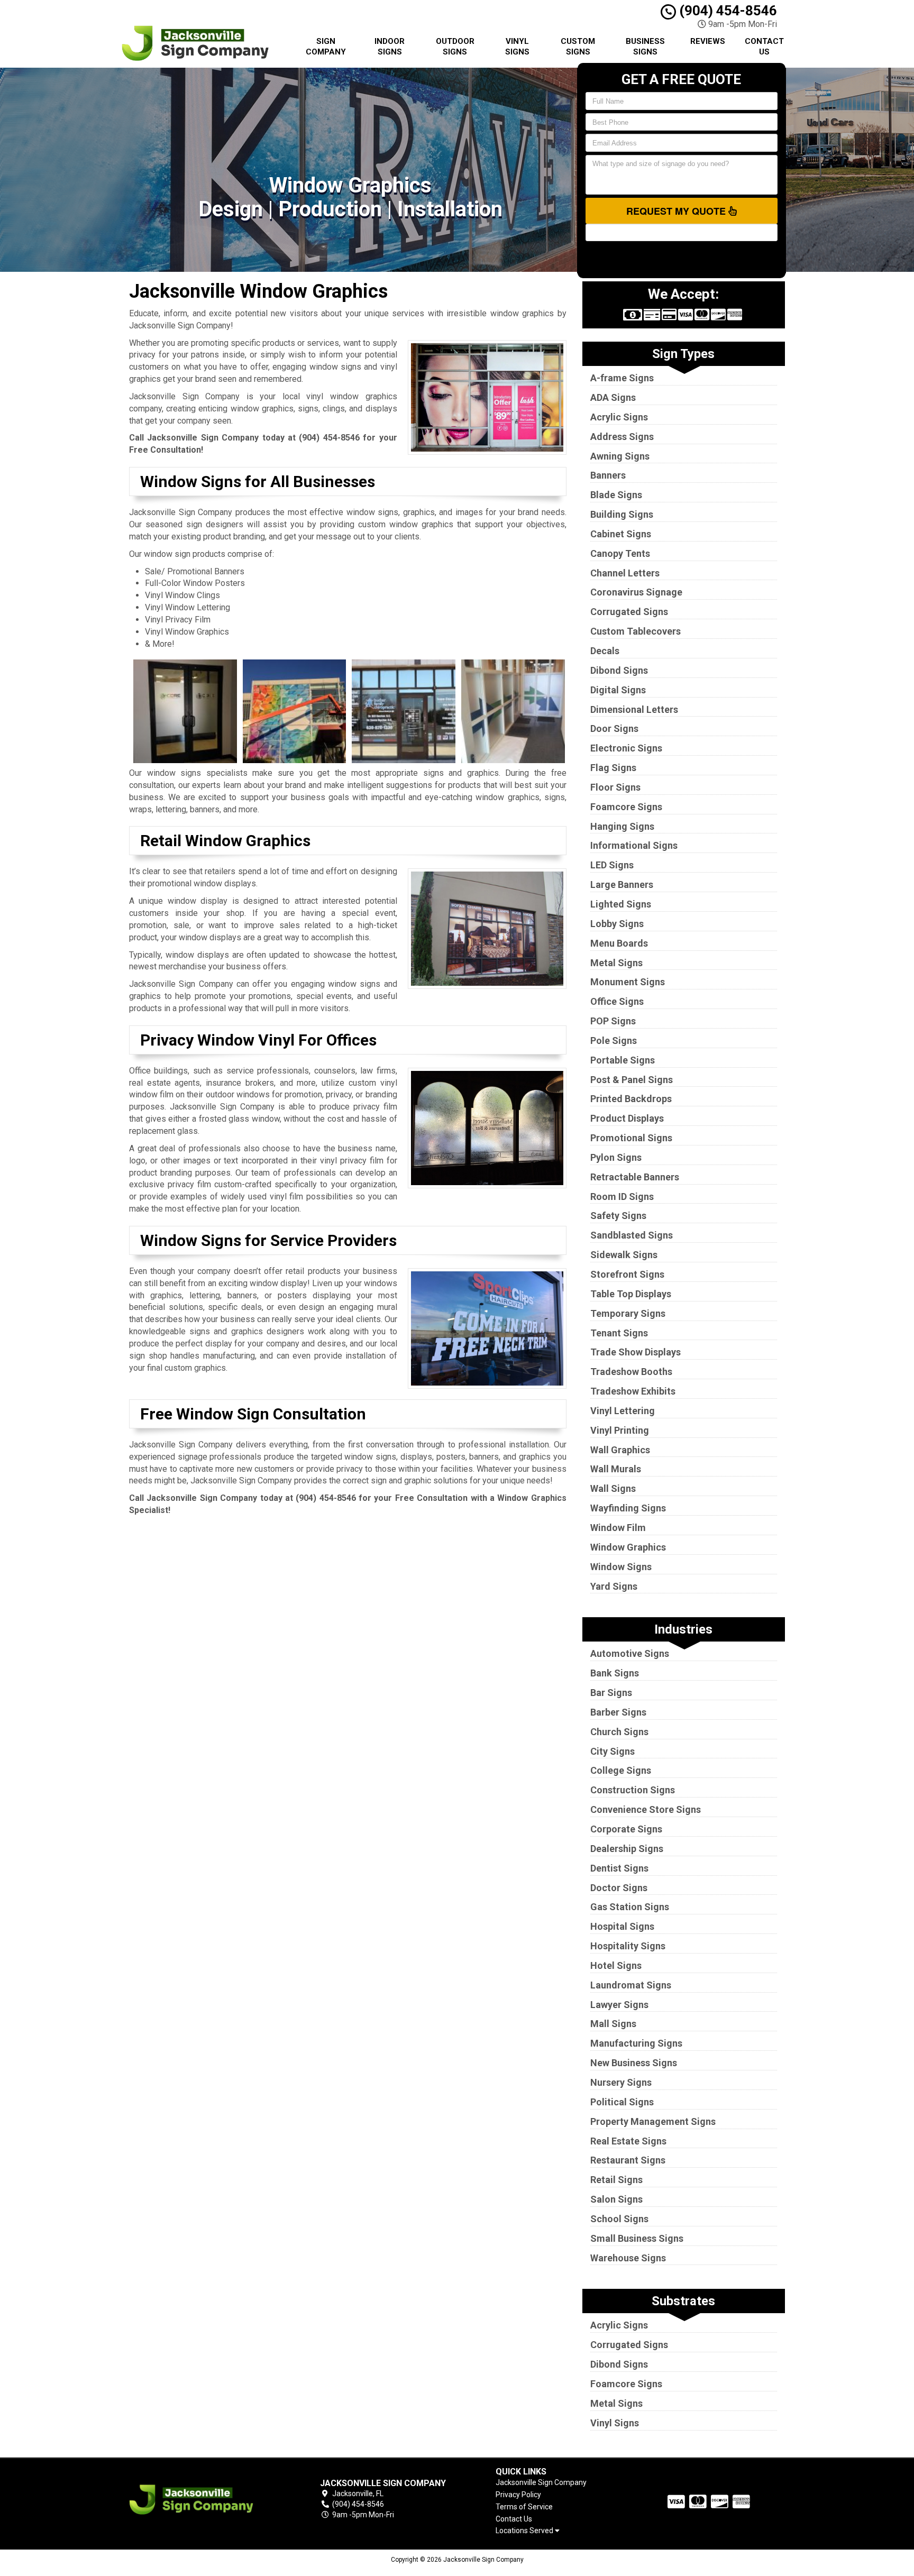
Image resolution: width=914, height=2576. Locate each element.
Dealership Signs (627, 1849)
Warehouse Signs (628, 2258)
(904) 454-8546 (726, 11)
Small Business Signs (637, 2238)
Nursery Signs (621, 2082)
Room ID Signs (622, 1197)
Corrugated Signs (629, 612)
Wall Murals (616, 1469)
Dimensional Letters (634, 709)
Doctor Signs (619, 1888)
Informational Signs (634, 845)
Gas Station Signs (630, 1907)
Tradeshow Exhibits (633, 1391)
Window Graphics (628, 1547)
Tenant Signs (619, 1333)
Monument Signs (628, 982)
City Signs (613, 1751)
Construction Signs (633, 1790)
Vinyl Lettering (623, 1411)
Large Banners (622, 884)
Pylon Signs (616, 1157)
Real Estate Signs (628, 2141)
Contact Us (764, 47)
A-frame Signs (622, 378)
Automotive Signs (630, 1653)
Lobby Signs (617, 924)
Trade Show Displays (636, 1352)
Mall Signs (613, 2024)
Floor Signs (615, 787)
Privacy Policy (518, 2495)
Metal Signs (616, 963)
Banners (608, 475)
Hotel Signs (616, 1965)
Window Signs (621, 1567)
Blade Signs (616, 495)
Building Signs (622, 514)
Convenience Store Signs (646, 1809)
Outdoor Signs (455, 47)
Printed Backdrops (631, 1099)
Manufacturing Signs (636, 2043)
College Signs (621, 1770)
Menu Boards (619, 943)
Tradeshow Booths (631, 1372)
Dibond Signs (619, 670)
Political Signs (622, 2102)
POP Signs (613, 1021)
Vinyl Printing (620, 1430)
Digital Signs (618, 690)
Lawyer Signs (619, 2005)
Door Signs (614, 728)
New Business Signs (634, 2063)
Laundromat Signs (631, 1985)
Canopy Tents (620, 553)
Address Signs (622, 437)
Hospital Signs (622, 1926)
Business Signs (645, 47)
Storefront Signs (627, 1274)
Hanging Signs (622, 826)
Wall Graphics (620, 1450)
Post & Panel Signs (632, 1080)
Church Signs (619, 1732)
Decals (605, 651)
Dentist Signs (619, 1868)
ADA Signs (613, 397)
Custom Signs (578, 47)
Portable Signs (623, 1060)
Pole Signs (614, 1041)
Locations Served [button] (525, 2531)
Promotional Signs (631, 1138)
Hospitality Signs (628, 1946)
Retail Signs (616, 2180)
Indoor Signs (390, 47)
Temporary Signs (628, 1313)
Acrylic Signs (619, 417)
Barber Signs (618, 1712)
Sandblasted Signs (632, 1235)
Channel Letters (625, 573)
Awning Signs (620, 456)
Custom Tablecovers (636, 631)
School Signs (619, 2219)
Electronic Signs (626, 748)
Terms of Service (524, 2507)
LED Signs (612, 865)
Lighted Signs (621, 904)
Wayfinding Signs (628, 1508)
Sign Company (326, 47)
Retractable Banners (635, 1177)
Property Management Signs (653, 2121)
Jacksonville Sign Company (541, 2482)
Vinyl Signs (517, 47)
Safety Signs (618, 1216)
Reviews (708, 41)
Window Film (618, 1528)
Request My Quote (677, 211)
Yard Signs (614, 1586)
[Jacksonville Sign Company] (205, 2500)
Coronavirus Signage (636, 592)
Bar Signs (611, 1693)
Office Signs (617, 1001)
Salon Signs (616, 2199)
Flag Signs (613, 768)
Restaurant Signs (628, 2160)
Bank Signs (615, 1673)
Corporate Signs (626, 1829)
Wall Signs (613, 1488)
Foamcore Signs (626, 807)
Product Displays (627, 1118)
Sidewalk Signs (624, 1255)
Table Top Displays (631, 1294)
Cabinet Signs (621, 534)
